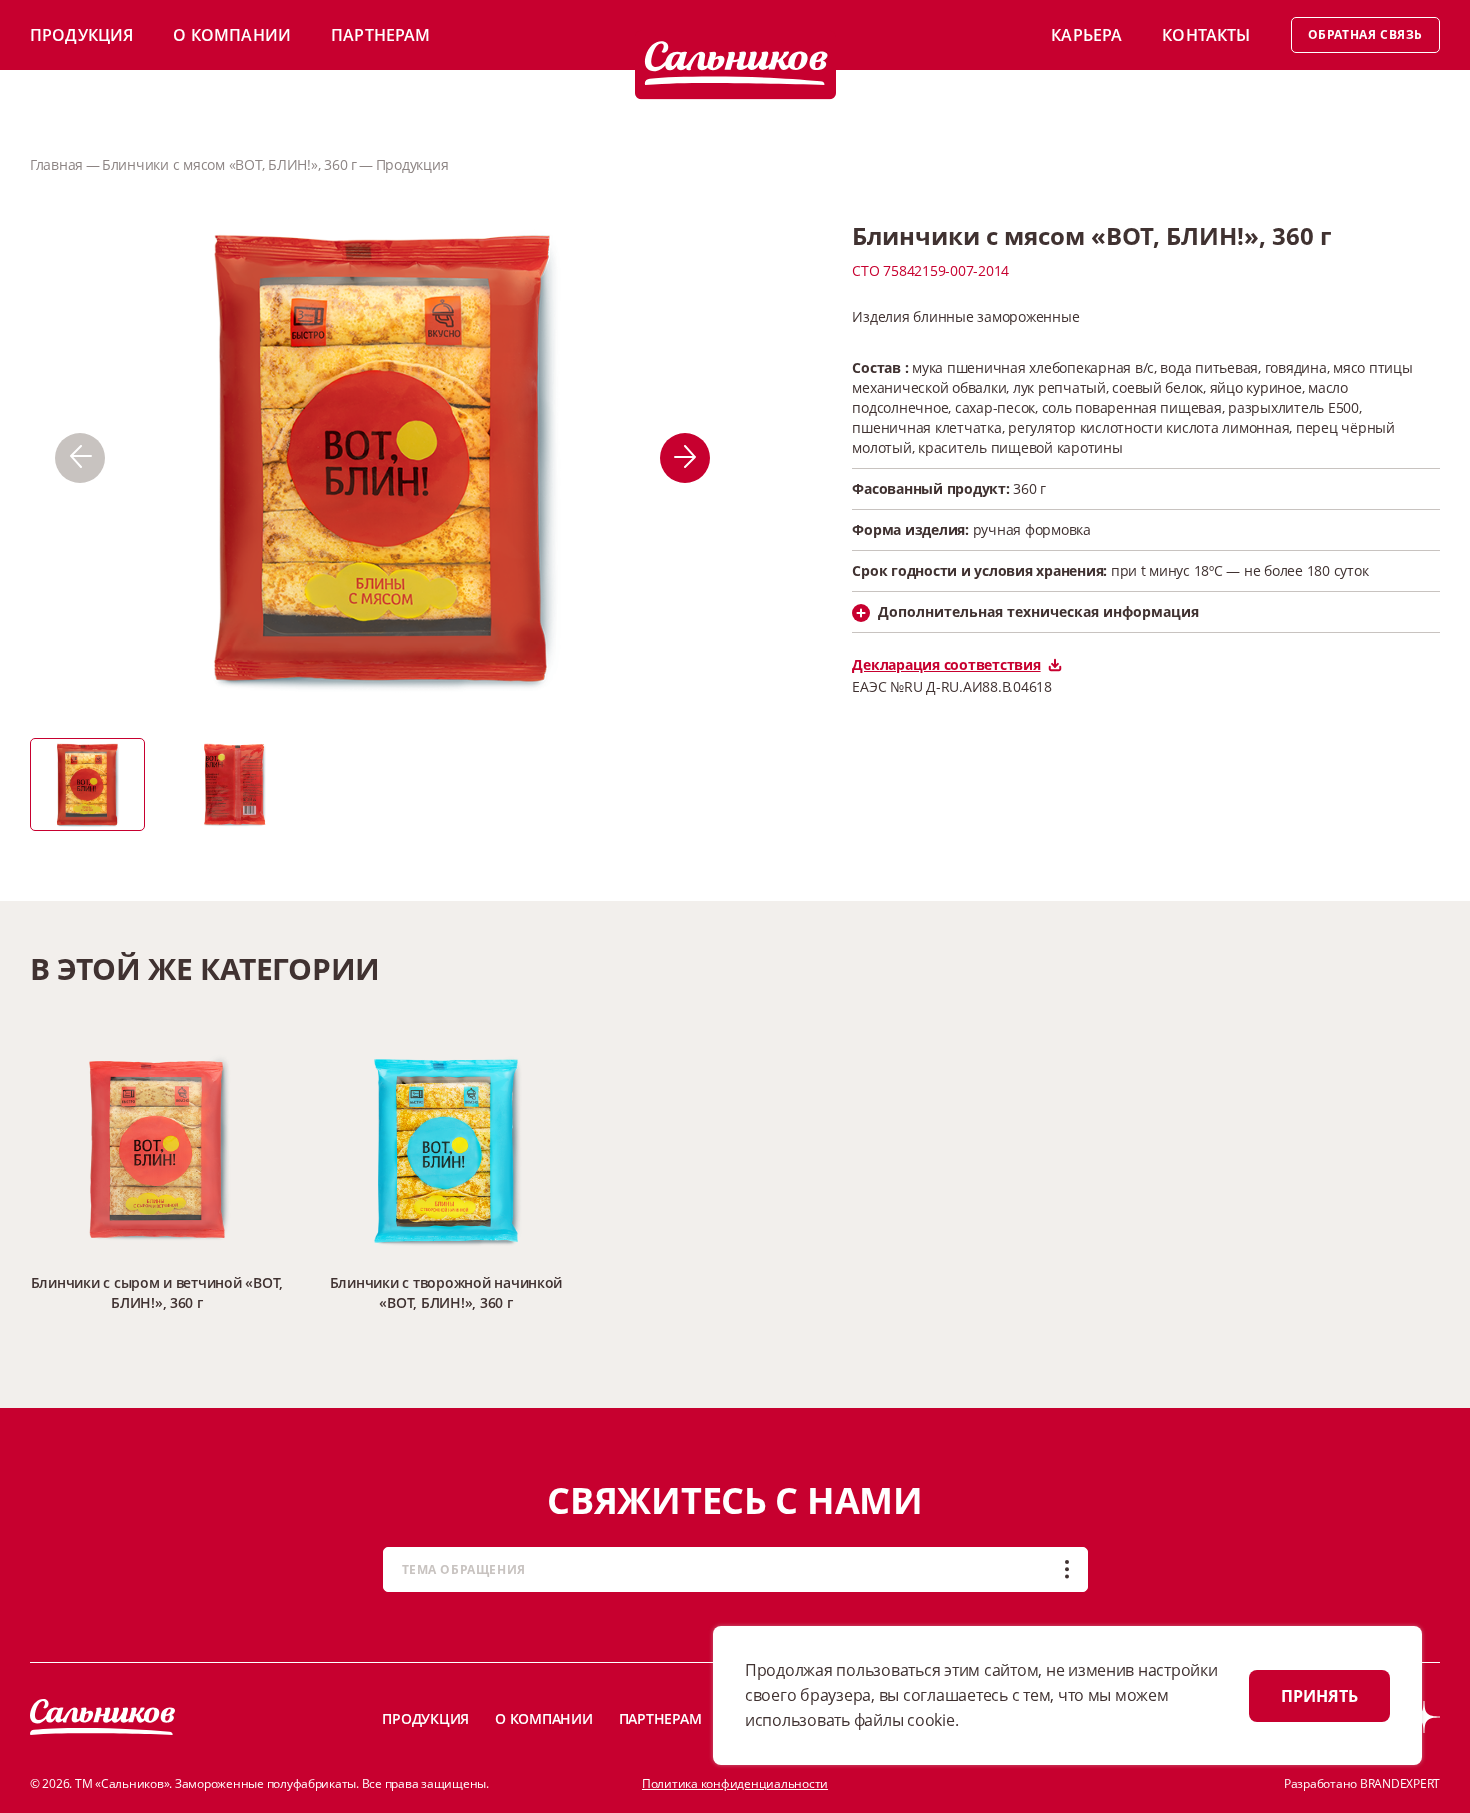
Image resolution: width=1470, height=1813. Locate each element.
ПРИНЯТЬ (1319, 1696)
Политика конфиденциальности (735, 1783)
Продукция (81, 35)
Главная (56, 164)
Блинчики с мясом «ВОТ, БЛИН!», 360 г (229, 164)
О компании (232, 35)
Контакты (1206, 35)
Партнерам (380, 35)
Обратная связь (1365, 34)
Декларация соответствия (946, 664)
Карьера (1086, 35)
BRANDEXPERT (1400, 1783)
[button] (80, 458)
